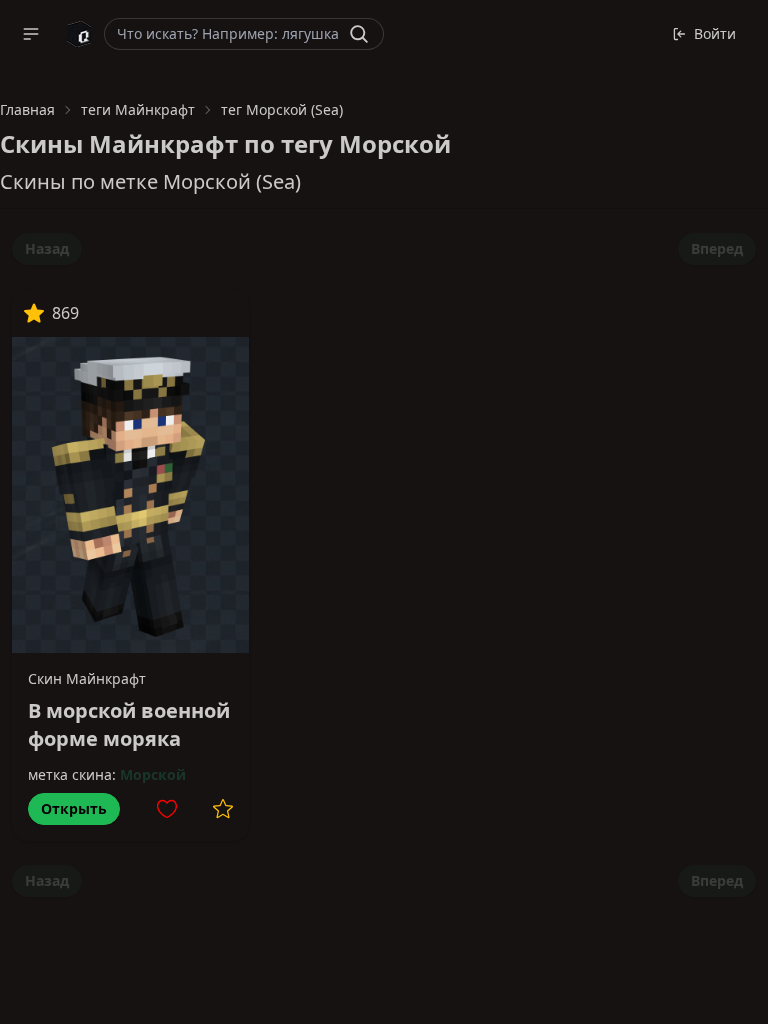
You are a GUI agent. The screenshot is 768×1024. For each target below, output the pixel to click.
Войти (715, 33)
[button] (31, 34)
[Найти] (359, 34)
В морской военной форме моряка (129, 724)
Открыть (74, 808)
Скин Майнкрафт (87, 678)
